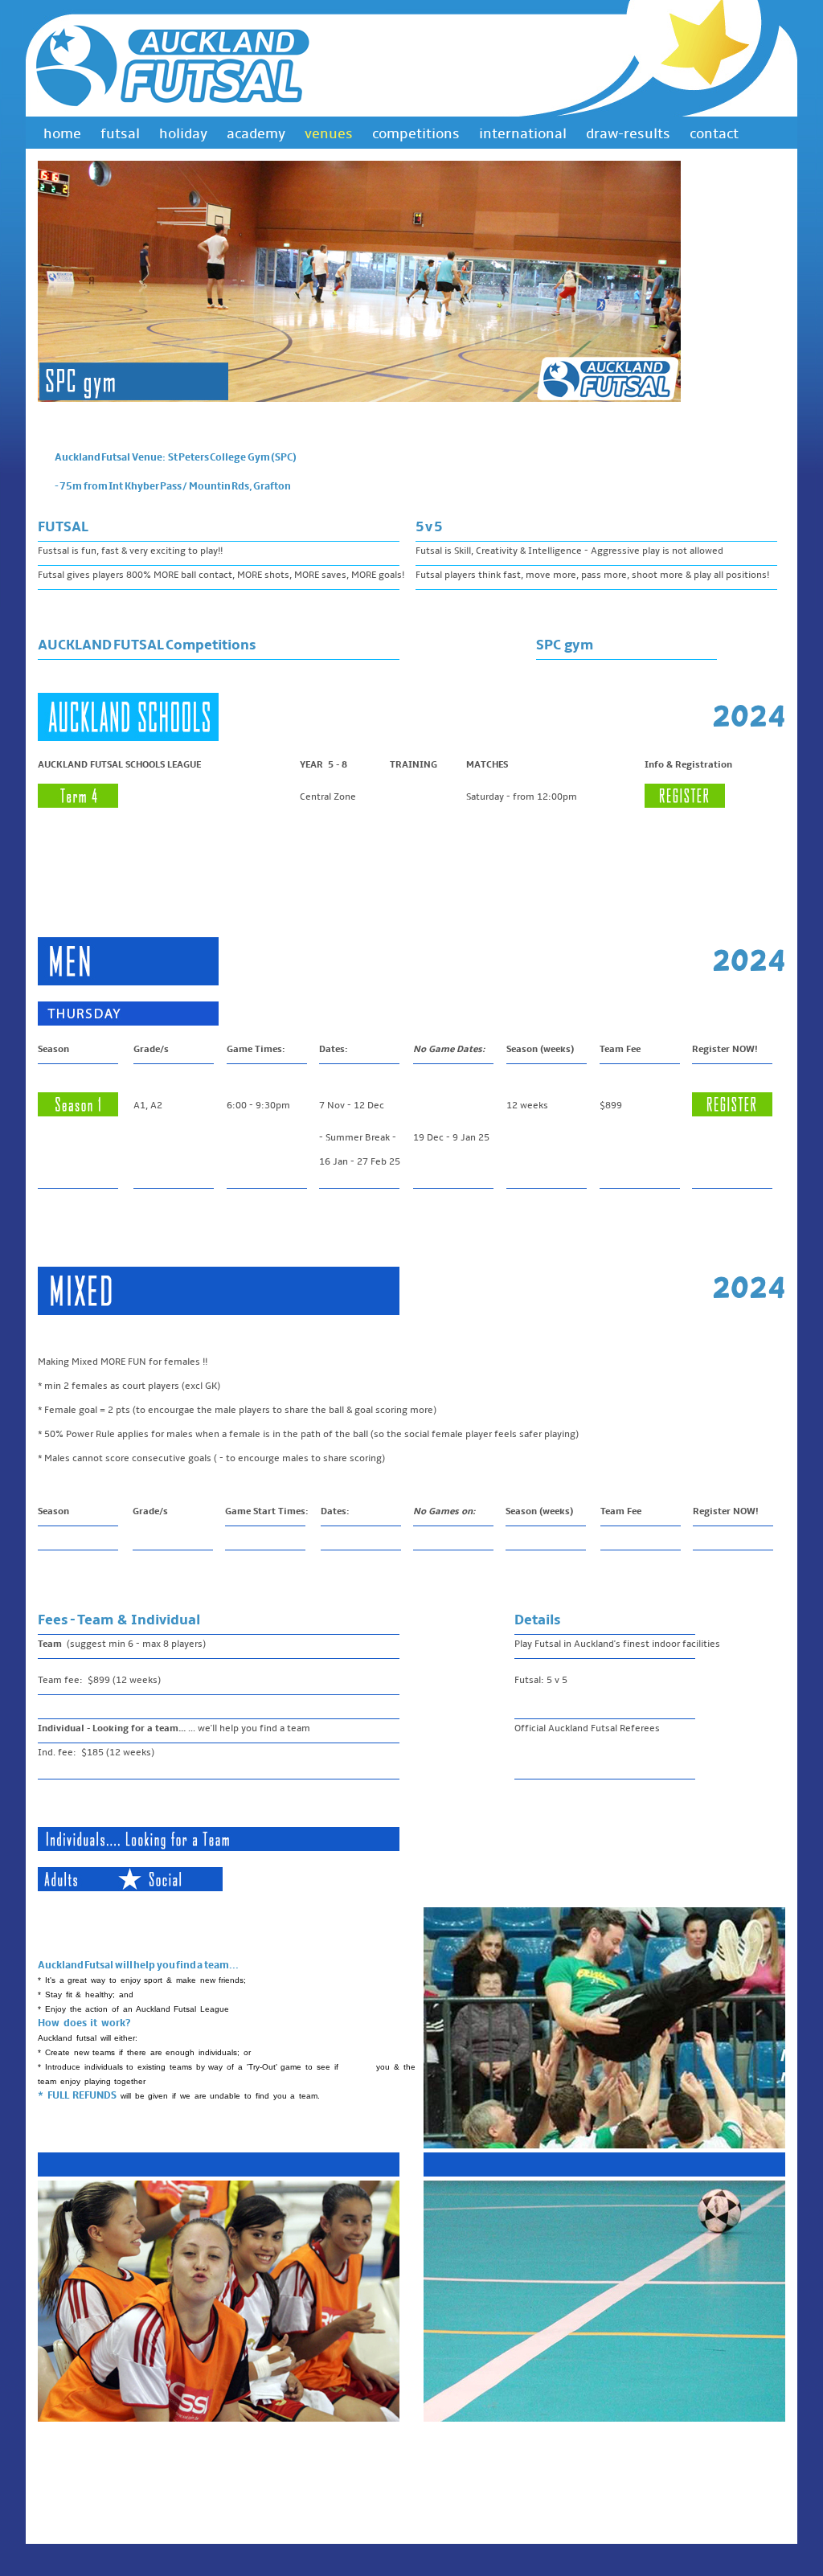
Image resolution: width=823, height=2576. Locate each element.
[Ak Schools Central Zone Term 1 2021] (685, 805)
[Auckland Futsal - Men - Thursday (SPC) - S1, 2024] (732, 1114)
